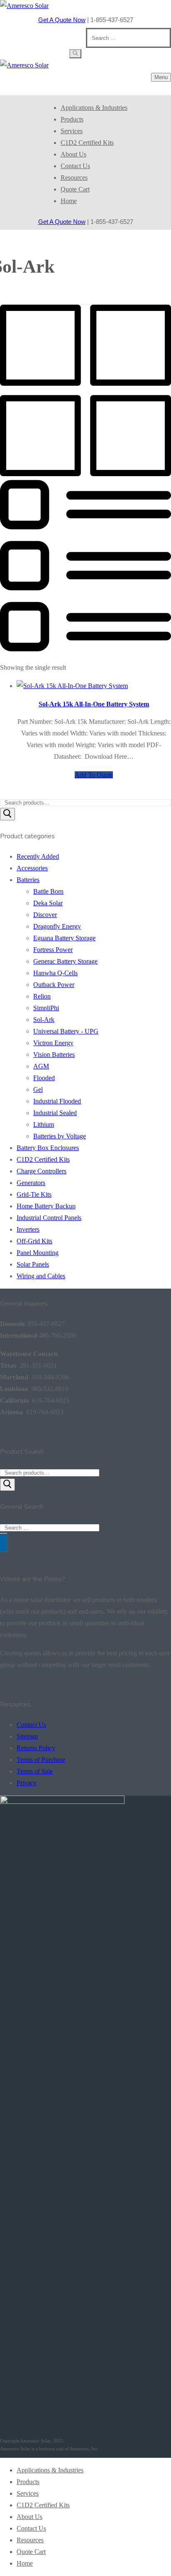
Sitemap (27, 1736)
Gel (38, 1089)
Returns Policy (36, 1748)
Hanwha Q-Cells (55, 973)
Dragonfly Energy (57, 926)
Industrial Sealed (55, 1113)
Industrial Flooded (57, 1101)
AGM (41, 1066)
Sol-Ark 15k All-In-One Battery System (94, 704)
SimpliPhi (46, 1008)
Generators (31, 1183)
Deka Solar (48, 903)
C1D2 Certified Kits (43, 1159)
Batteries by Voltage (60, 1136)
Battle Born (48, 891)
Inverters (28, 1229)
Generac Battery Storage (65, 961)
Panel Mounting (38, 1253)
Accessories (32, 868)
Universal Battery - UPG (66, 1031)
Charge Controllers (42, 1171)
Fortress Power (53, 950)
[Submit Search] (75, 54)
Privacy (27, 1783)
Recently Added (38, 856)
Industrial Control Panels (49, 1218)
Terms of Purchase (41, 1760)
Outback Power (54, 985)
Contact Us (31, 1725)
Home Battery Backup (46, 1206)
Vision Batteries (54, 1054)
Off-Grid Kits (34, 1241)
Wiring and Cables (41, 1276)
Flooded (44, 1078)
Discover (45, 915)
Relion (42, 996)
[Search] (7, 814)
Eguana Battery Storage (64, 938)
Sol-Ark (44, 1020)
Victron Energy (53, 1043)
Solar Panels (33, 1264)
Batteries (28, 880)
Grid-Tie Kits (34, 1194)
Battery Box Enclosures (48, 1148)
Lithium (44, 1124)
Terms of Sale (35, 1771)
